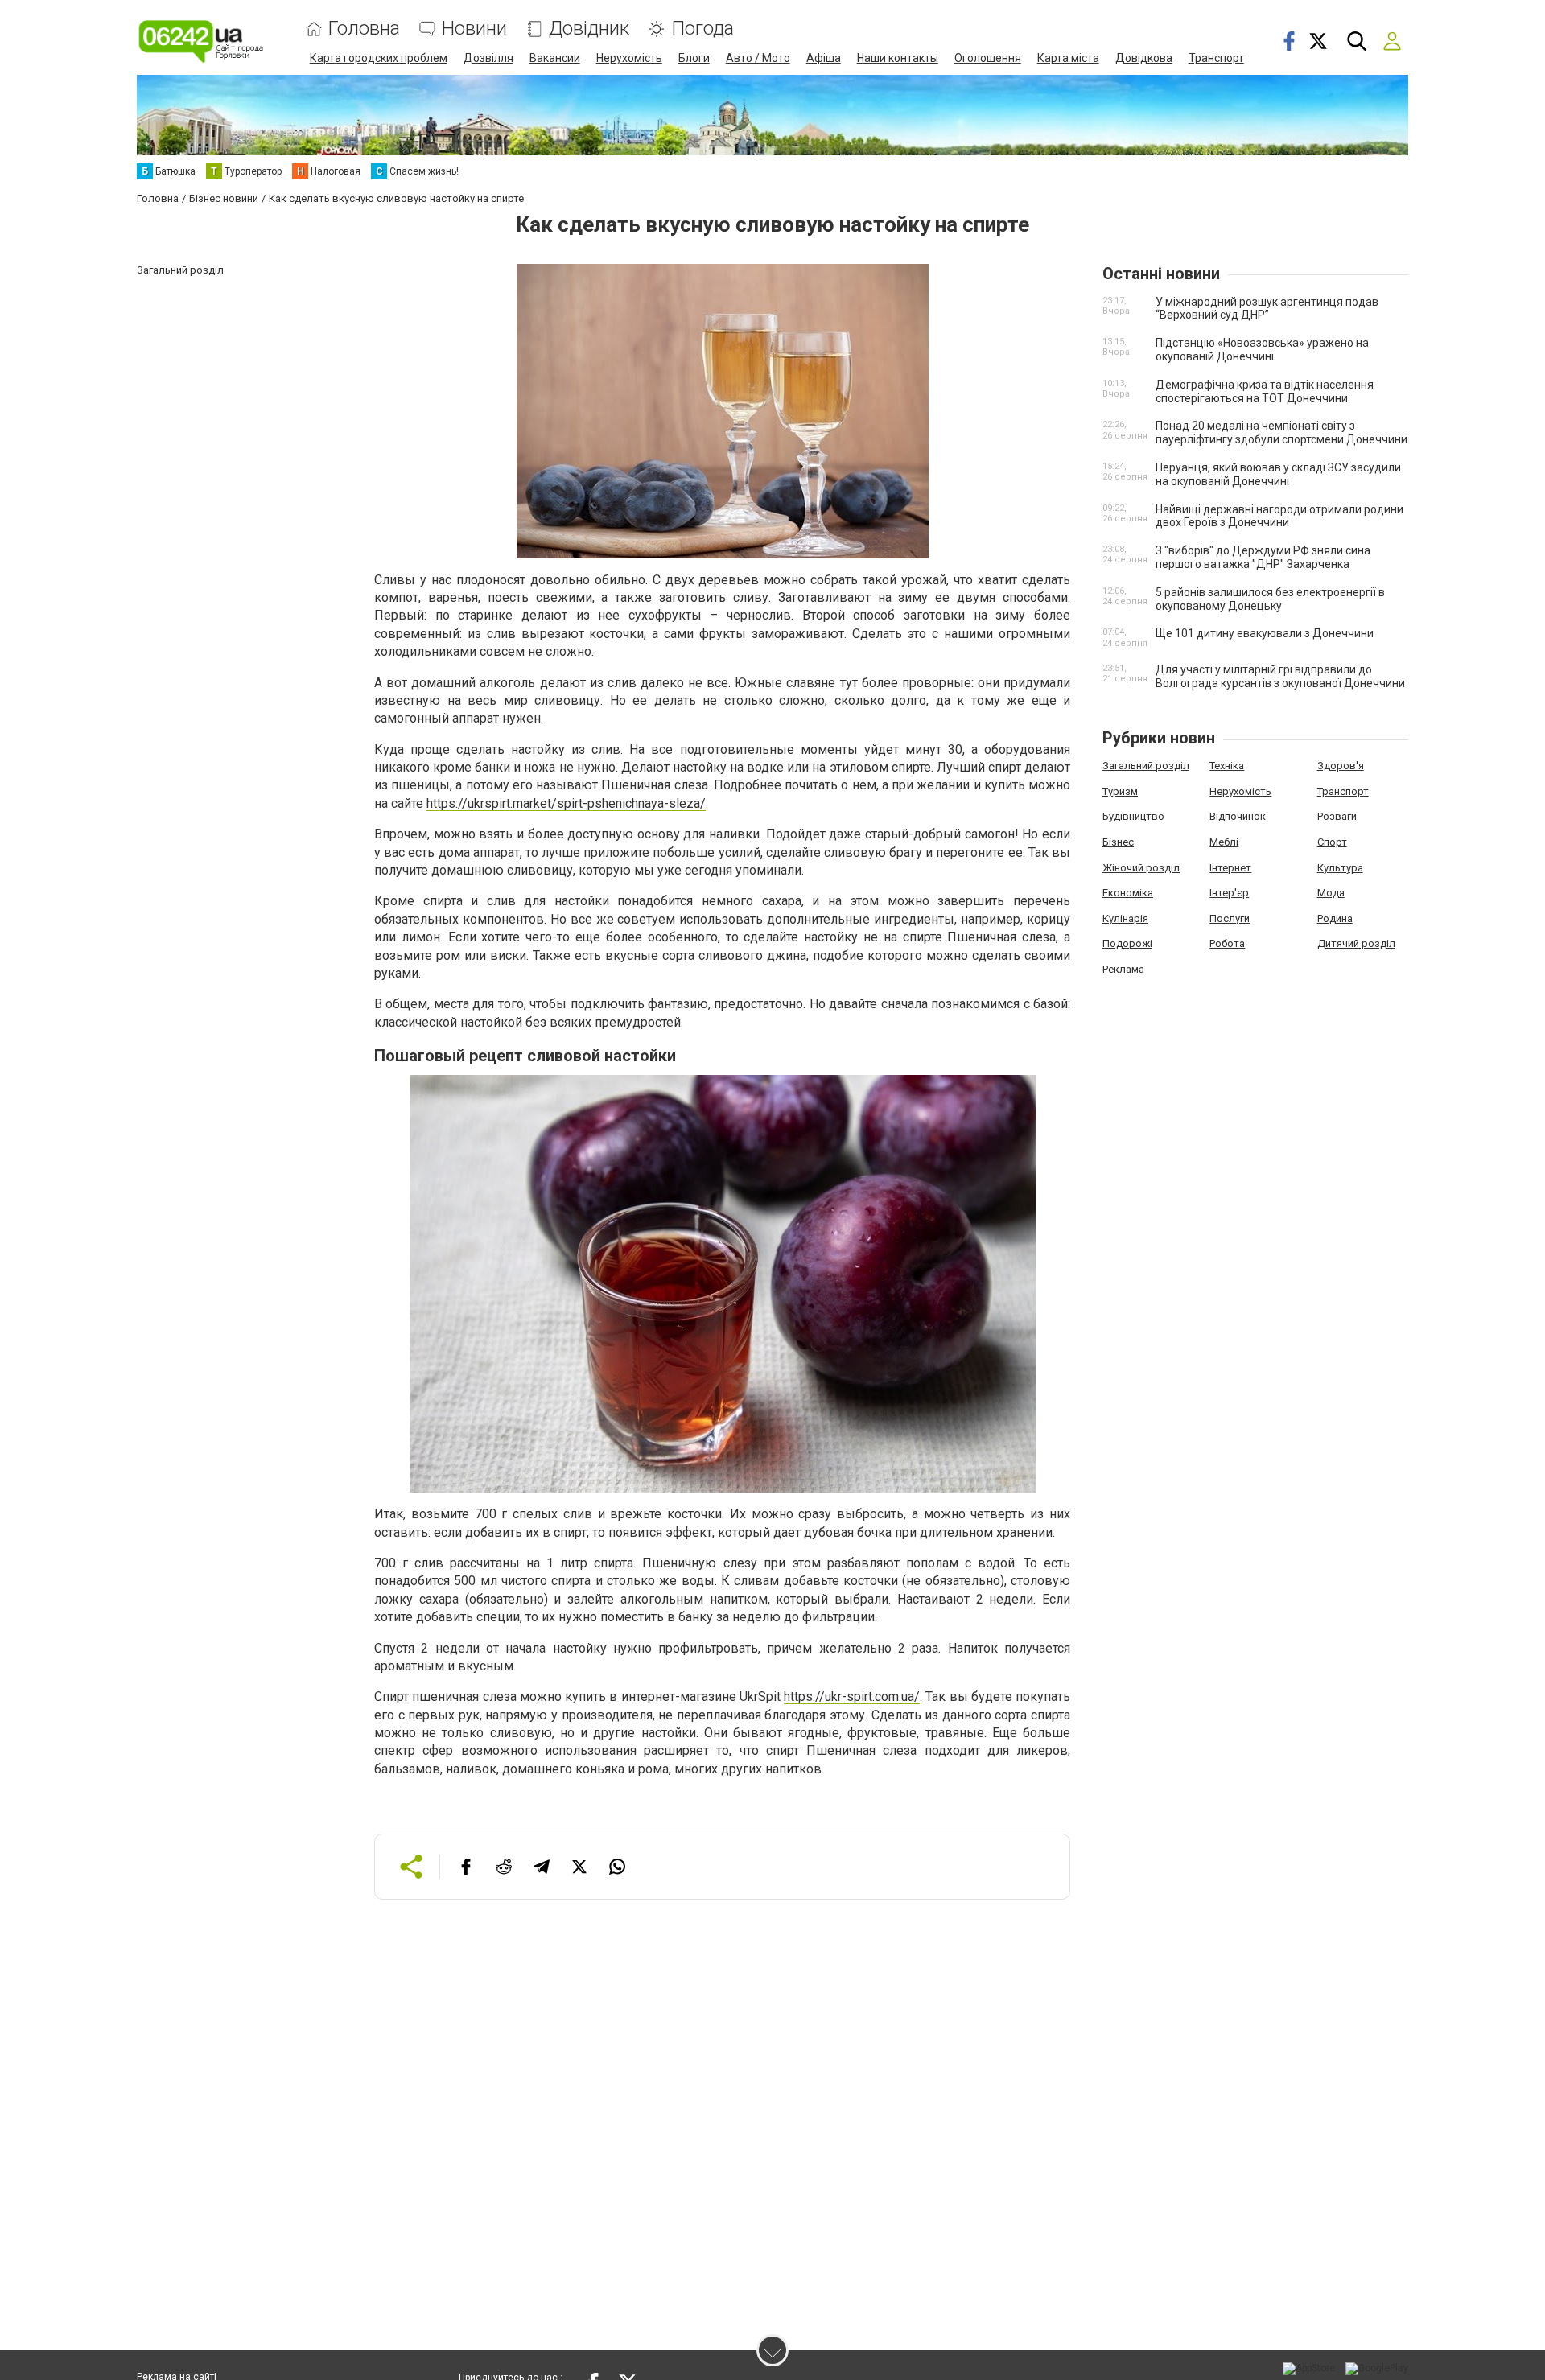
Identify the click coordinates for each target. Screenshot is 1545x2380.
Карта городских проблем (379, 58)
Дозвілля (488, 58)
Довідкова (1144, 58)
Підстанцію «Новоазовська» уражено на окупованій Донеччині (1262, 350)
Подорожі (1127, 943)
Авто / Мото (758, 58)
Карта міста (1068, 58)
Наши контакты (898, 58)
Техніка (1227, 766)
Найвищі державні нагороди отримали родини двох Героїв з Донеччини (1279, 516)
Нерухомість (629, 58)
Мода (1331, 893)
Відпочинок (1238, 816)
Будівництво (1133, 816)
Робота (1227, 943)
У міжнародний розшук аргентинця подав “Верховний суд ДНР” (1267, 309)
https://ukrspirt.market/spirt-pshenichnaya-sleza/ (566, 803)
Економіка (1128, 893)
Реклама (1123, 969)
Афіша (824, 58)
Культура (1340, 868)
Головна (364, 29)
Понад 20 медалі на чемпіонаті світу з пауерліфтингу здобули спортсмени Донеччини (1281, 432)
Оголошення (988, 58)
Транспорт (1216, 58)
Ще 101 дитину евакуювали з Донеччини (1265, 633)
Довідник (589, 29)
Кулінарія (1125, 918)
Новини (474, 29)
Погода (702, 29)
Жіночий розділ (1141, 868)
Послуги (1230, 918)
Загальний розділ (1146, 766)
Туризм (1120, 791)
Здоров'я (1341, 766)
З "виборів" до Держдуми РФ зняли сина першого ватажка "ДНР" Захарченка (1263, 557)
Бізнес (1118, 842)
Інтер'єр (1229, 893)
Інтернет (1230, 868)
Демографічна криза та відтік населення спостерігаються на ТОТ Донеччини (1265, 391)
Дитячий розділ (1356, 943)
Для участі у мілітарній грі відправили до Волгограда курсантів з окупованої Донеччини (1280, 676)
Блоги (694, 58)
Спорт (1332, 842)
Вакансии (555, 58)
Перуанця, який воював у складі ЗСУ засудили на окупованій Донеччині (1278, 474)
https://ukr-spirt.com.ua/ (852, 1696)
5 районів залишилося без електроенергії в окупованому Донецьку (1270, 599)
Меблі (1224, 842)
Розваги (1337, 816)
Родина (1335, 918)
